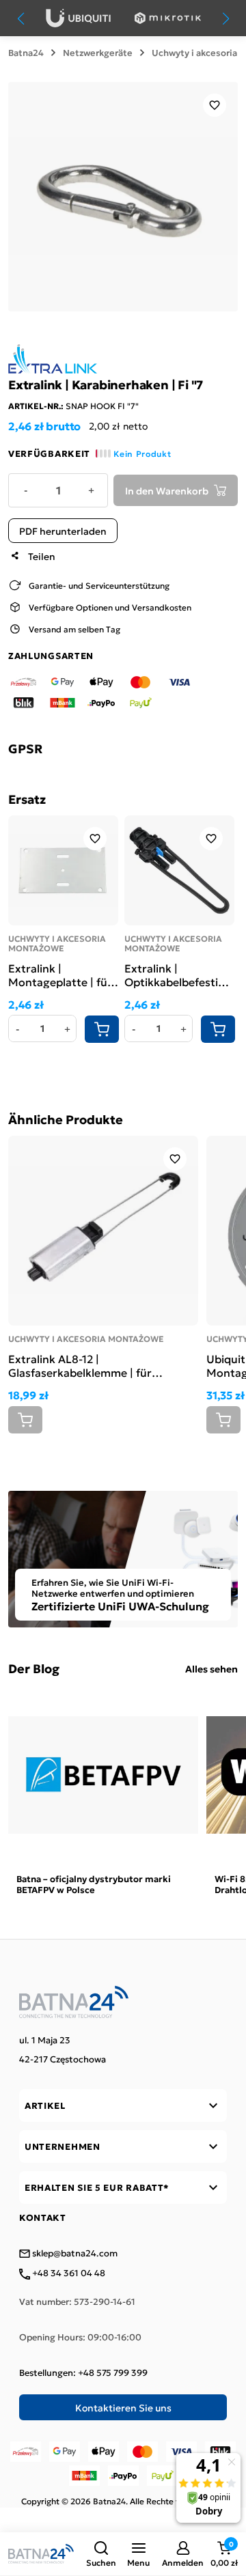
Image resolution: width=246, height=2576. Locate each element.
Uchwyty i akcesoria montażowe (57, 943)
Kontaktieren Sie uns (123, 2407)
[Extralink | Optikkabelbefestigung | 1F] (179, 870)
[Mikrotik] (168, 18)
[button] (101, 2554)
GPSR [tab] (25, 748)
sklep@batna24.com (74, 2254)
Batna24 (26, 53)
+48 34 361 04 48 (68, 2273)
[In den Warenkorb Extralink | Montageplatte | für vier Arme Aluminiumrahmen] (102, 1029)
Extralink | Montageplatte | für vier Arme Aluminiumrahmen (60, 975)
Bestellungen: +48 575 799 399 (83, 2372)
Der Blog (34, 1668)
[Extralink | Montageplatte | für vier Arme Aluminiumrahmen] (63, 870)
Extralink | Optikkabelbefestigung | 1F (179, 975)
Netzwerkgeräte (98, 53)
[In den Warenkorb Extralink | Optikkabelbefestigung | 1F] (218, 1029)
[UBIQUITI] (78, 18)
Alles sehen (211, 1668)
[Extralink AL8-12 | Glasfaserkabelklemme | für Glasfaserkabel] (103, 1231)
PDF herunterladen (63, 531)
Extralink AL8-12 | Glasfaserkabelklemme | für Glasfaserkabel (80, 1365)
